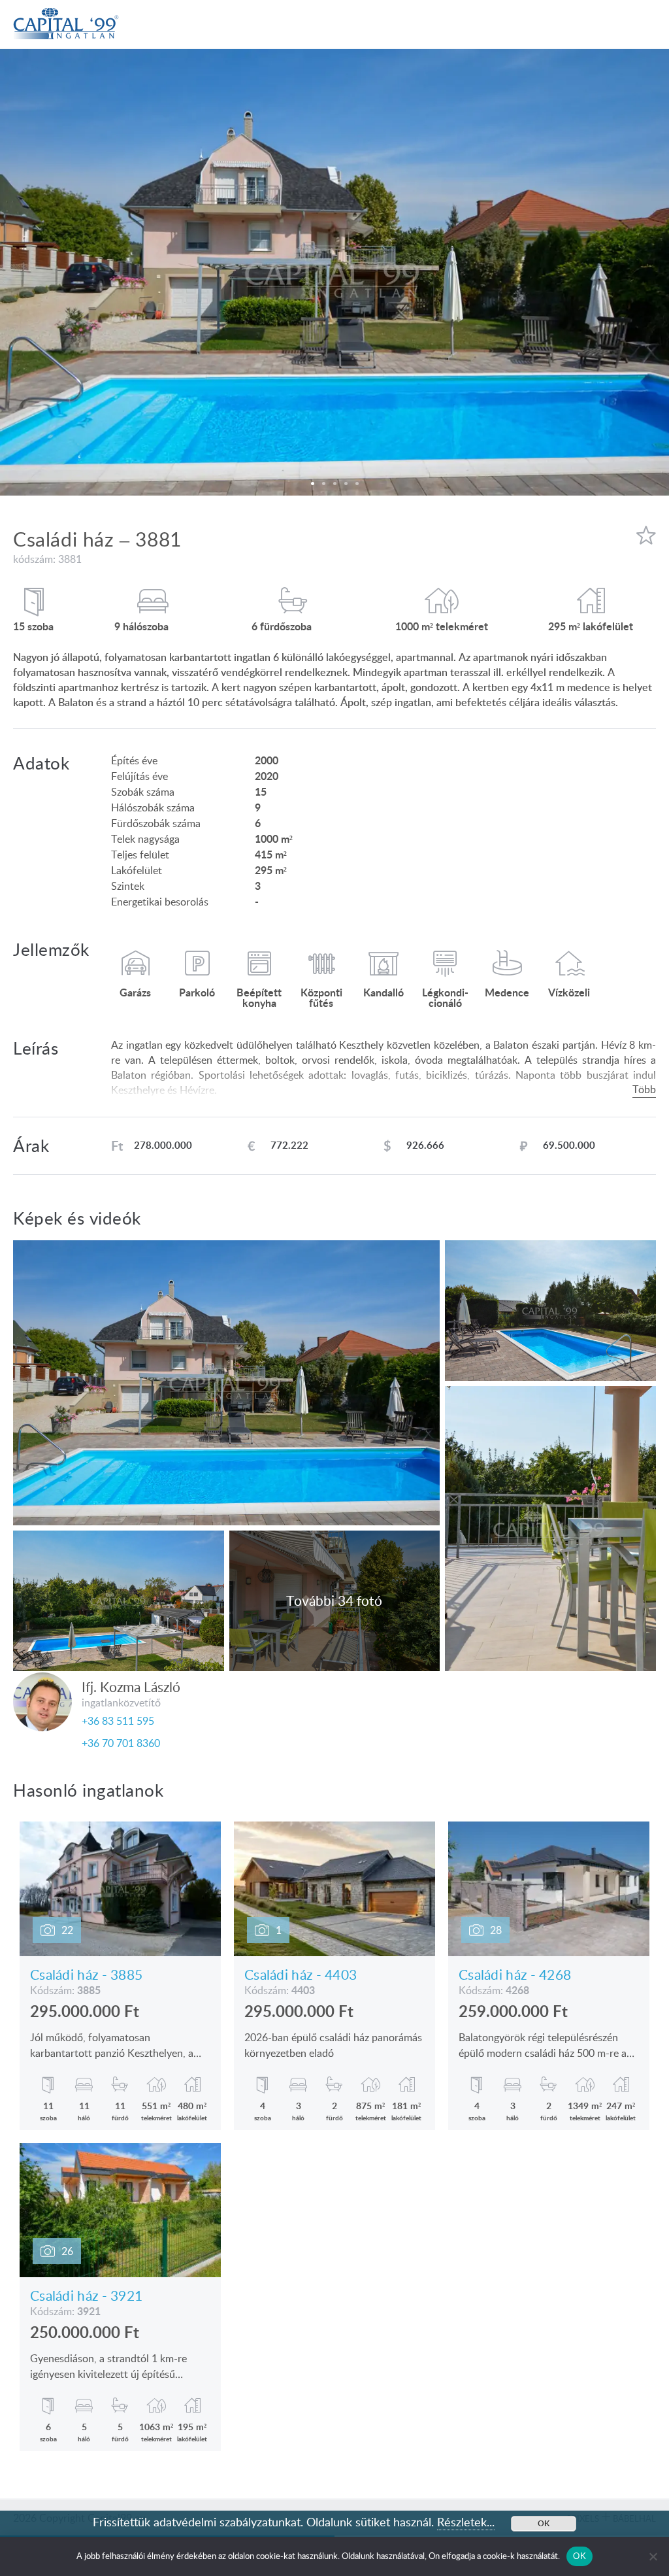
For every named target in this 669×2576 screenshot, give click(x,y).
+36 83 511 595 (118, 1721)
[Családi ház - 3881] (334, 272)
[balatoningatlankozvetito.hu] (66, 12)
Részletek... (466, 2522)
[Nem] (653, 2556)
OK (579, 2556)
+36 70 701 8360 (121, 1743)
